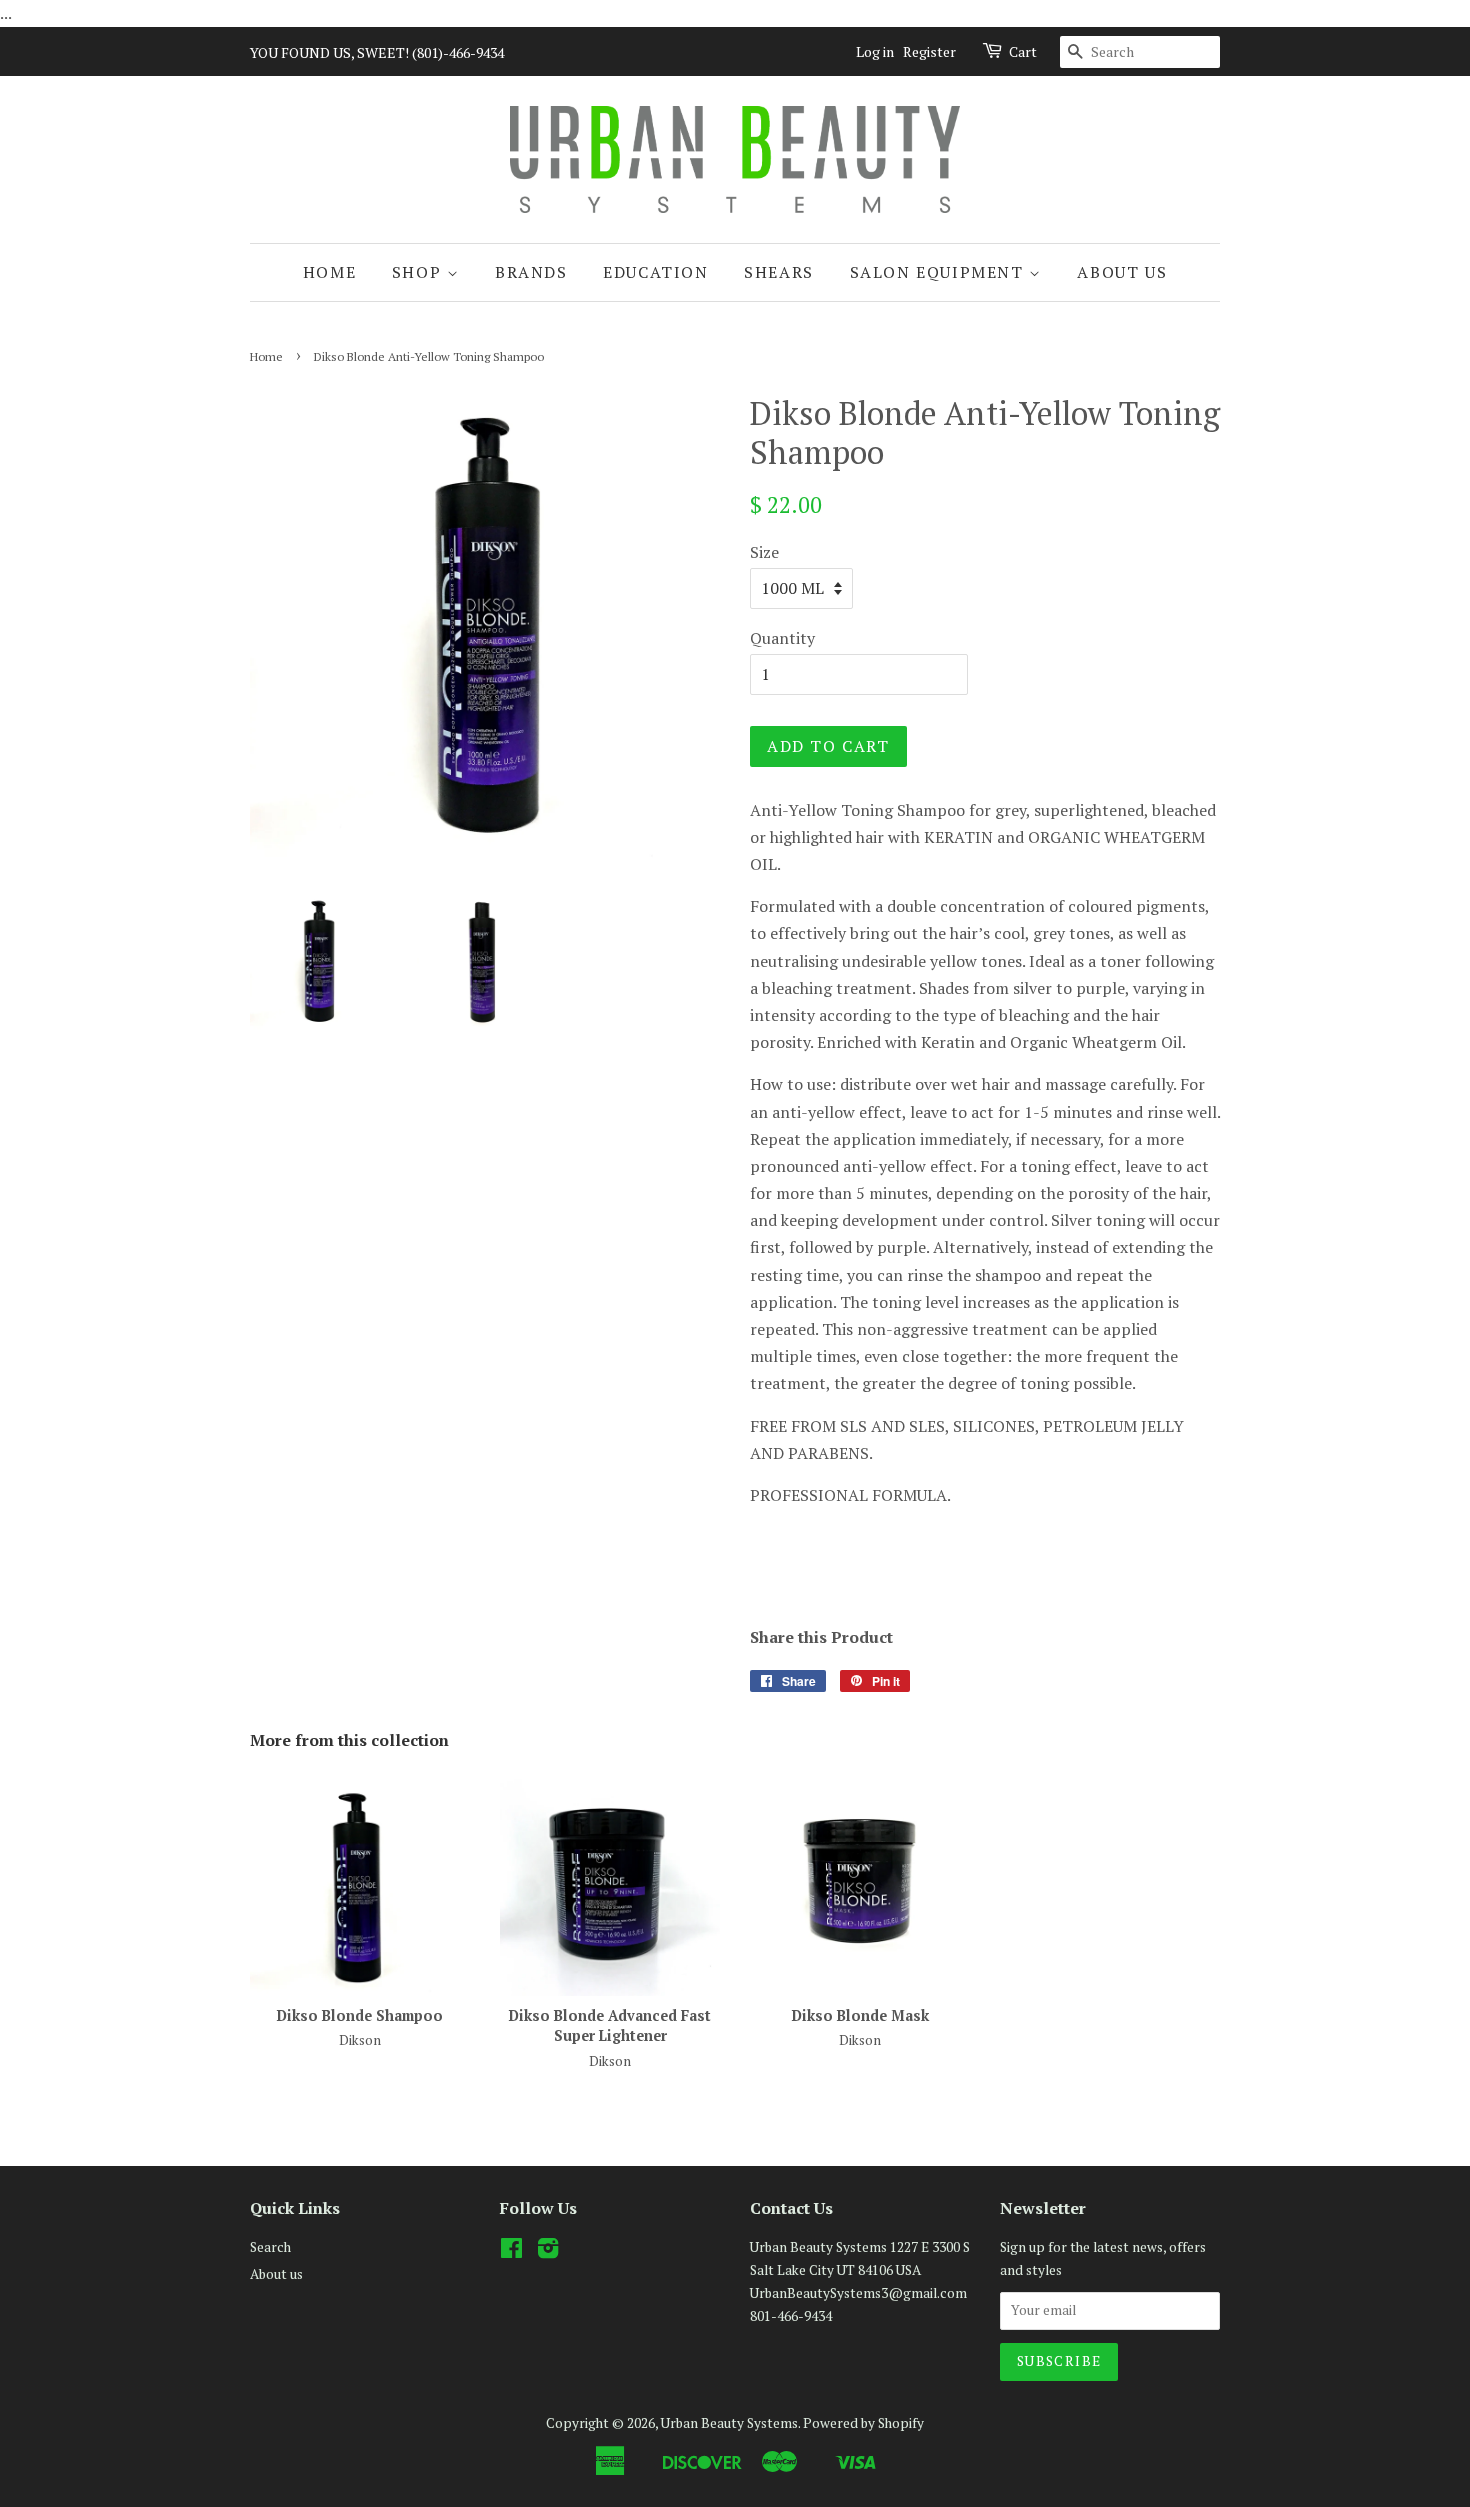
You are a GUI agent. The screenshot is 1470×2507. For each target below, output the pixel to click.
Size (764, 552)
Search (270, 2247)
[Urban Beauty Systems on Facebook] (511, 2252)
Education (655, 272)
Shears (779, 272)
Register (929, 51)
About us (1122, 272)
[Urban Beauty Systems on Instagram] (548, 2252)
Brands (531, 272)
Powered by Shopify (863, 2423)
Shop (419, 272)
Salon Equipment (940, 272)
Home (329, 272)
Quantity (782, 638)
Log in (875, 51)
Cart (1023, 51)
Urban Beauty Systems (729, 2423)
